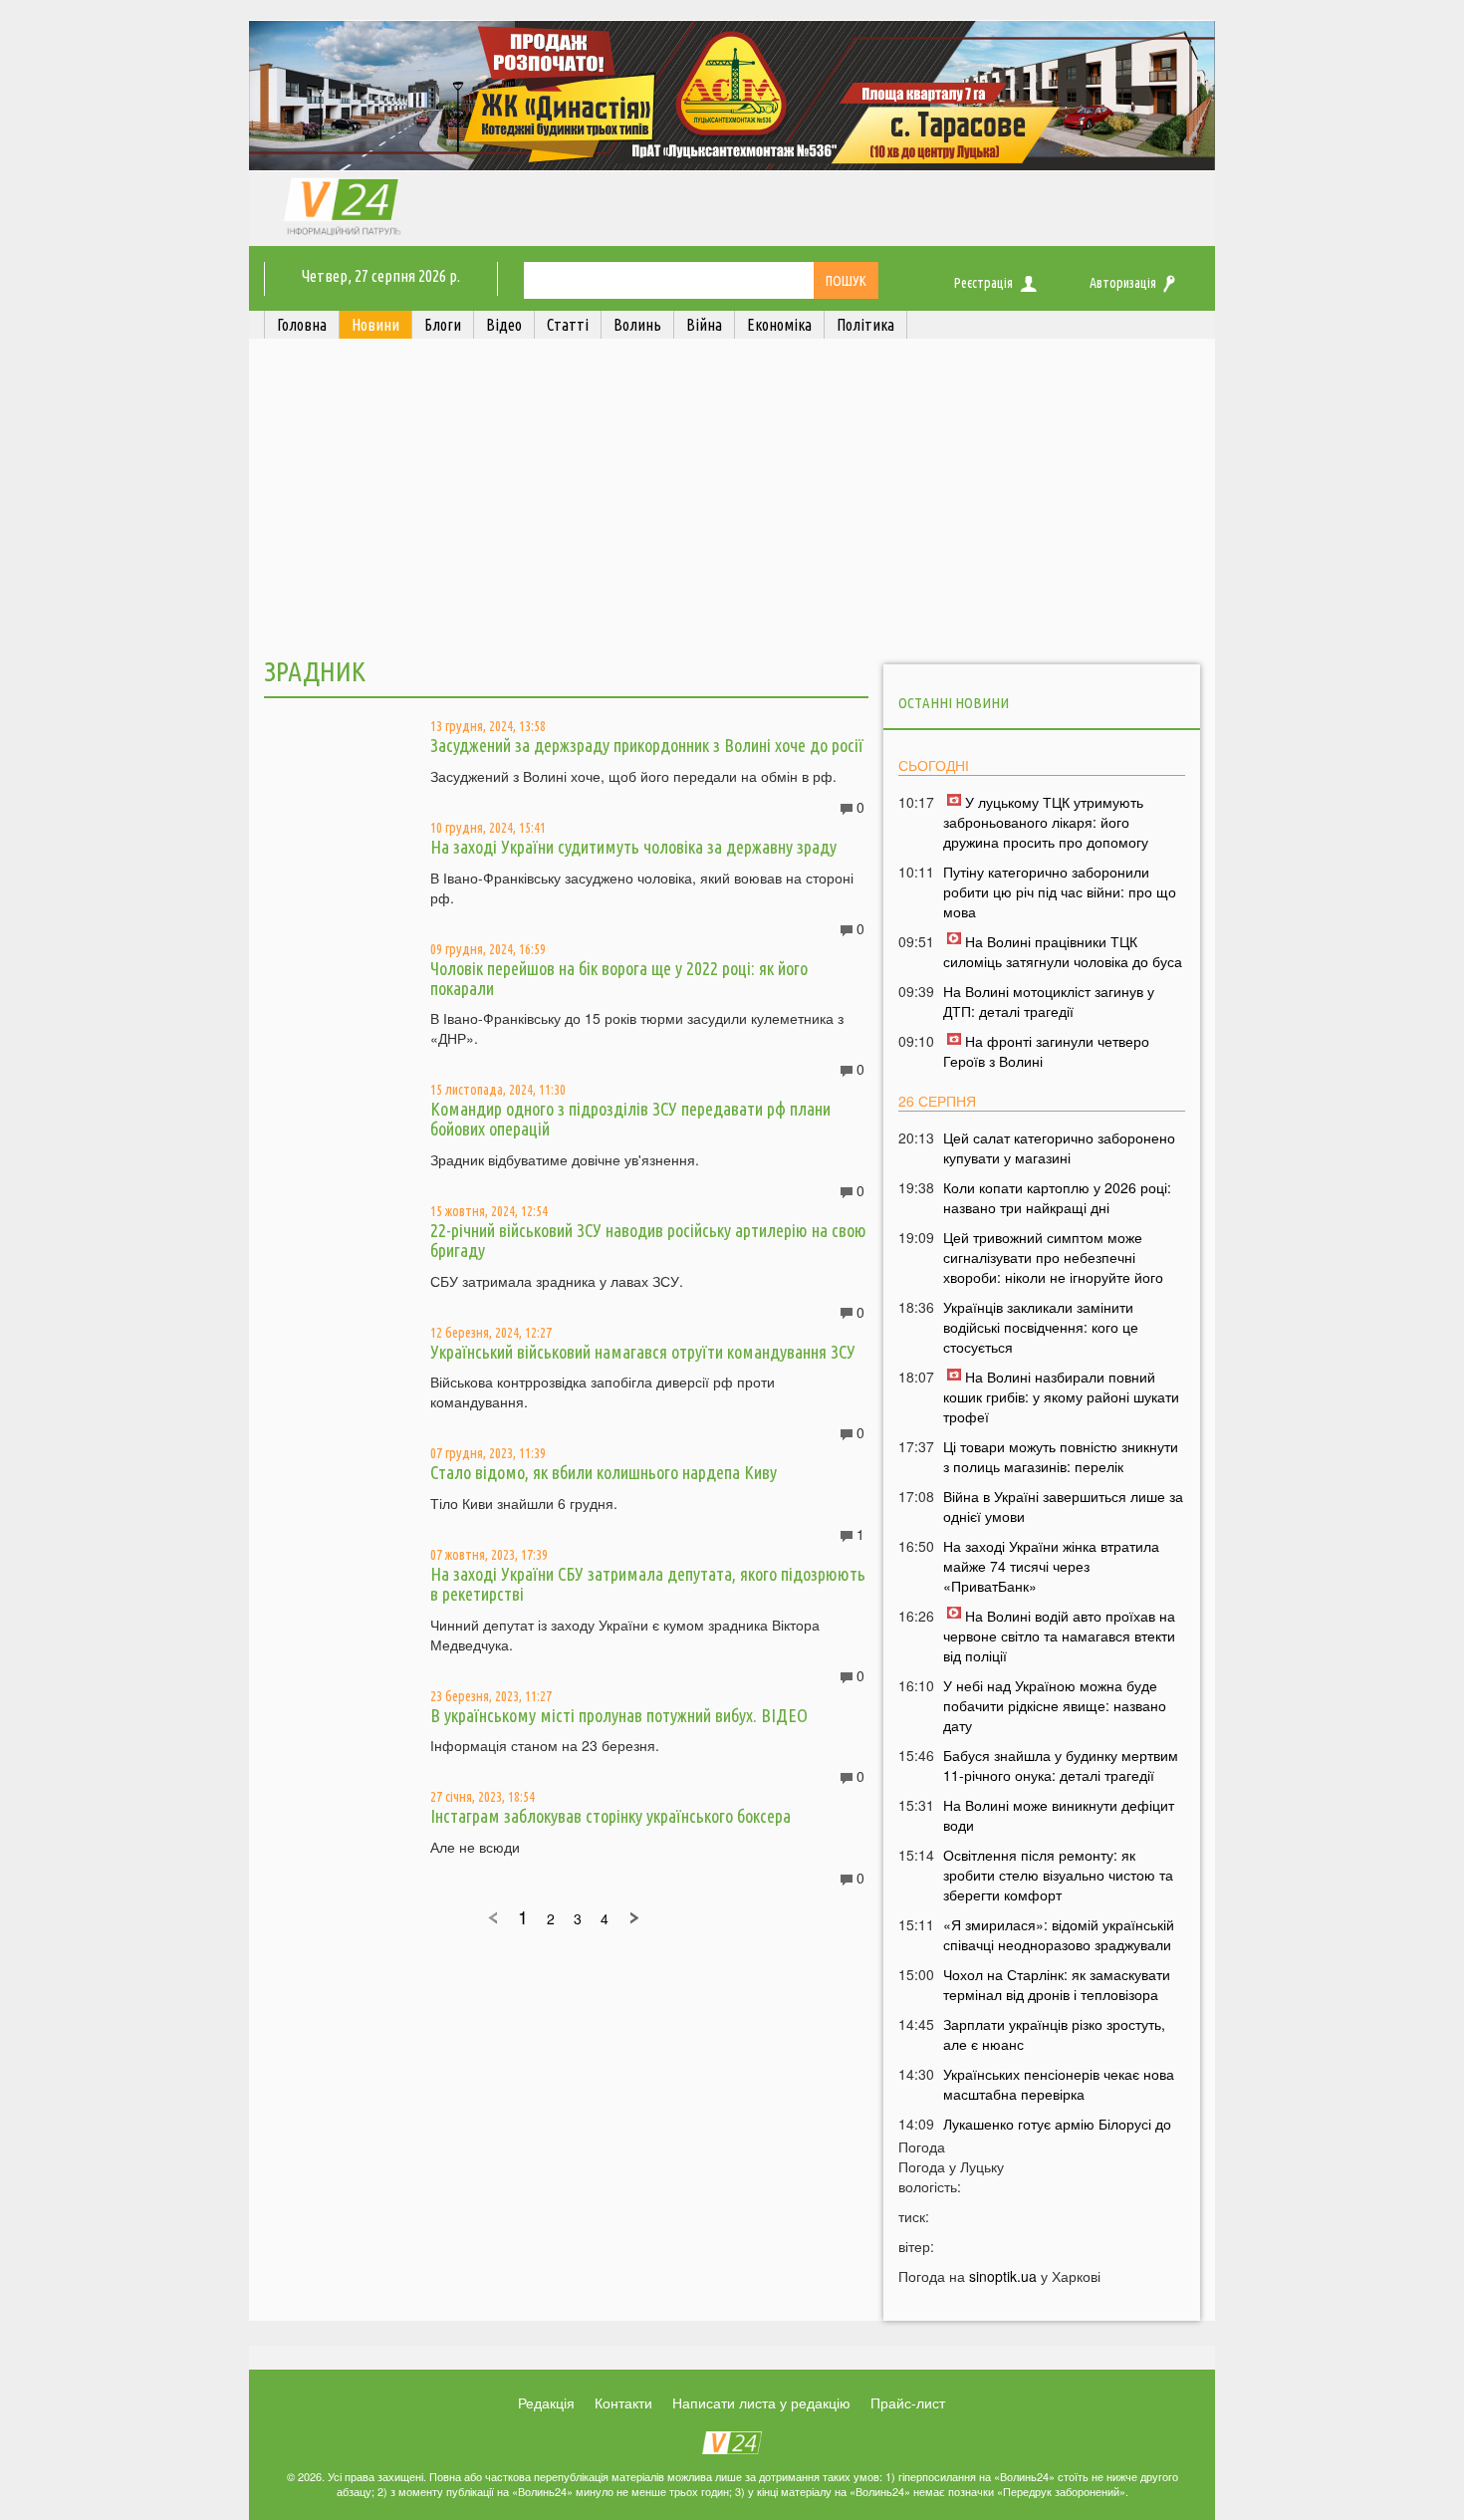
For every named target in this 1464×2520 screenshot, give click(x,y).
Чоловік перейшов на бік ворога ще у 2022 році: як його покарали (619, 978)
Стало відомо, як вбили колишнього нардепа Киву (604, 1472)
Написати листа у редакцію (761, 2402)
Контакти (623, 2402)
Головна (302, 325)
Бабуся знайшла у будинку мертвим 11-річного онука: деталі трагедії (1061, 1765)
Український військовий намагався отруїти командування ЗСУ (643, 1352)
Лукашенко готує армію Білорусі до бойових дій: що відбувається (1057, 2134)
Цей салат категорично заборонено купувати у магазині (1059, 1147)
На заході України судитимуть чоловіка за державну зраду (633, 847)
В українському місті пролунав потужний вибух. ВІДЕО (619, 1715)
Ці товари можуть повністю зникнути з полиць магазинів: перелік (1061, 1456)
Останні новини (954, 703)
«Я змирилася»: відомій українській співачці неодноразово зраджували (1059, 1934)
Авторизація (1123, 283)
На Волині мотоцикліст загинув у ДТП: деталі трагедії (1049, 1001)
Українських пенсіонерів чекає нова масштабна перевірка (1059, 2084)
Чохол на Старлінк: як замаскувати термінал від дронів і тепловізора (1057, 1984)
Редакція (546, 2402)
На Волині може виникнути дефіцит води (1059, 1815)
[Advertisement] (732, 501)
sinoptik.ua (1003, 2276)
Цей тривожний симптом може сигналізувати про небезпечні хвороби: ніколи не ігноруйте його (1053, 1257)
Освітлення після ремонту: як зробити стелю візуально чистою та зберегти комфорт (1058, 1875)
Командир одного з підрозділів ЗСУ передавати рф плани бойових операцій (630, 1119)
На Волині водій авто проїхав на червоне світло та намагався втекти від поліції (1059, 1636)
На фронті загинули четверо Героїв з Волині (1046, 1051)
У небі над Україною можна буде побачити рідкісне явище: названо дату (1055, 1705)
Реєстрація (983, 283)
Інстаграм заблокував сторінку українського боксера (610, 1816)
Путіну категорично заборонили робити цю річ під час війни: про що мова (1060, 891)
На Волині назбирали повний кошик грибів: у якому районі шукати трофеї (1061, 1396)
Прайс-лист (908, 2402)
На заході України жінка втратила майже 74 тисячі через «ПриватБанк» (1051, 1566)
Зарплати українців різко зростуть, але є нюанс (1054, 2034)
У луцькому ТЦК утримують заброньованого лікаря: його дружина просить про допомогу (1046, 822)
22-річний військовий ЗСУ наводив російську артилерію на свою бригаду (648, 1240)
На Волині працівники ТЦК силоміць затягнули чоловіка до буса (1063, 951)
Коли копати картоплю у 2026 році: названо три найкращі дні (1057, 1197)
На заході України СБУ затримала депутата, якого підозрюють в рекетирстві (648, 1584)
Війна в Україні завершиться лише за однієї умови (1063, 1506)
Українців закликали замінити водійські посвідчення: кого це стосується (1041, 1327)
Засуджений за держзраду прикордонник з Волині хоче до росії (647, 745)
